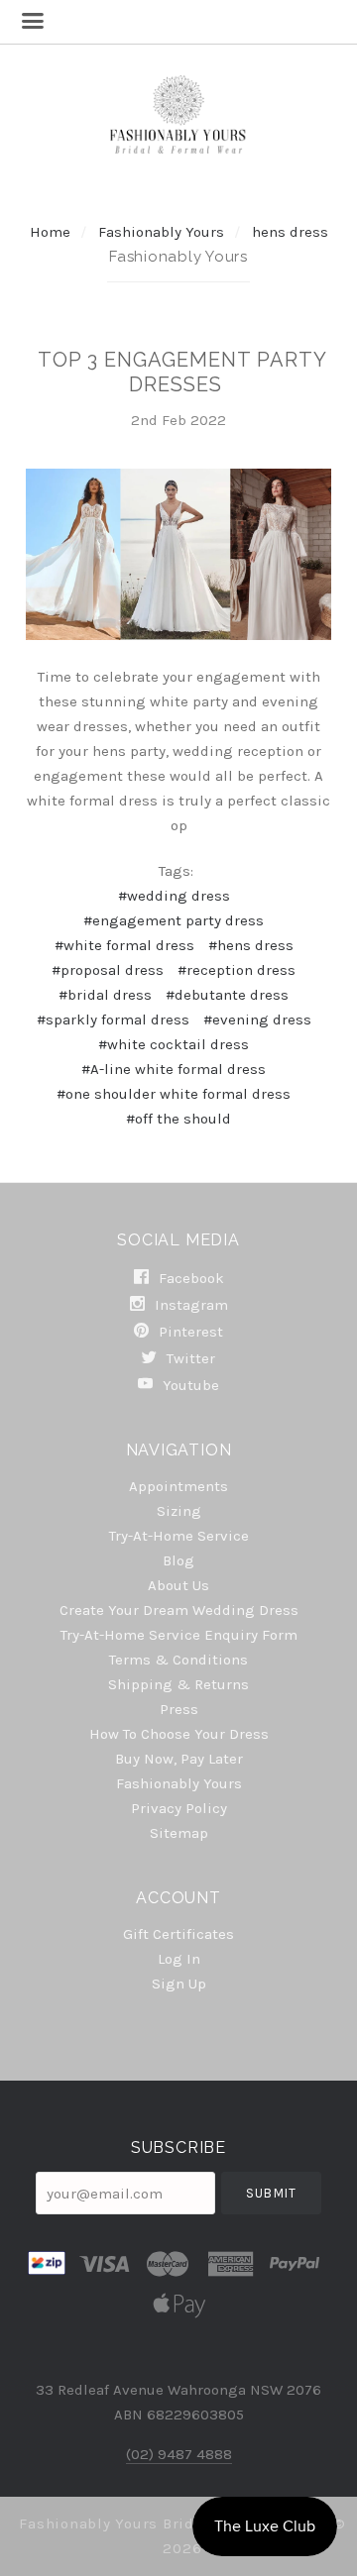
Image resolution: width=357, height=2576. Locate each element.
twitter (189, 1358)
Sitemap (179, 1832)
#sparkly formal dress (113, 1020)
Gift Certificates (178, 1934)
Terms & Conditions (178, 1660)
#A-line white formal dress (174, 1069)
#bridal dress (105, 995)
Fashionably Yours (163, 232)
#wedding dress (174, 896)
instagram (189, 1305)
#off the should (178, 1119)
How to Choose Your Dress (179, 1734)
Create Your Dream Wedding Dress (179, 1610)
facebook (189, 1278)
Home (50, 232)
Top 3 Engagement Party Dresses (182, 372)
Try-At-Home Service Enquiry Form (179, 1635)
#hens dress (251, 945)
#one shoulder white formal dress (174, 1094)
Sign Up (179, 1983)
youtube (189, 1385)
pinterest (189, 1332)
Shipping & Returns (178, 1684)
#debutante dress (227, 995)
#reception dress (237, 970)
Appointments (178, 1486)
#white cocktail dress (174, 1044)
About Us (178, 1585)
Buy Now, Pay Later (179, 1759)
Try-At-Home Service (179, 1536)
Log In (179, 1959)
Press (179, 1709)
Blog (178, 1560)
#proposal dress (108, 970)
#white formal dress (124, 945)
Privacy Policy (179, 1808)
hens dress (290, 232)
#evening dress (257, 1020)
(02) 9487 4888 (179, 2454)
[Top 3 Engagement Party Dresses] (178, 554)
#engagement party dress (174, 920)
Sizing (179, 1511)
